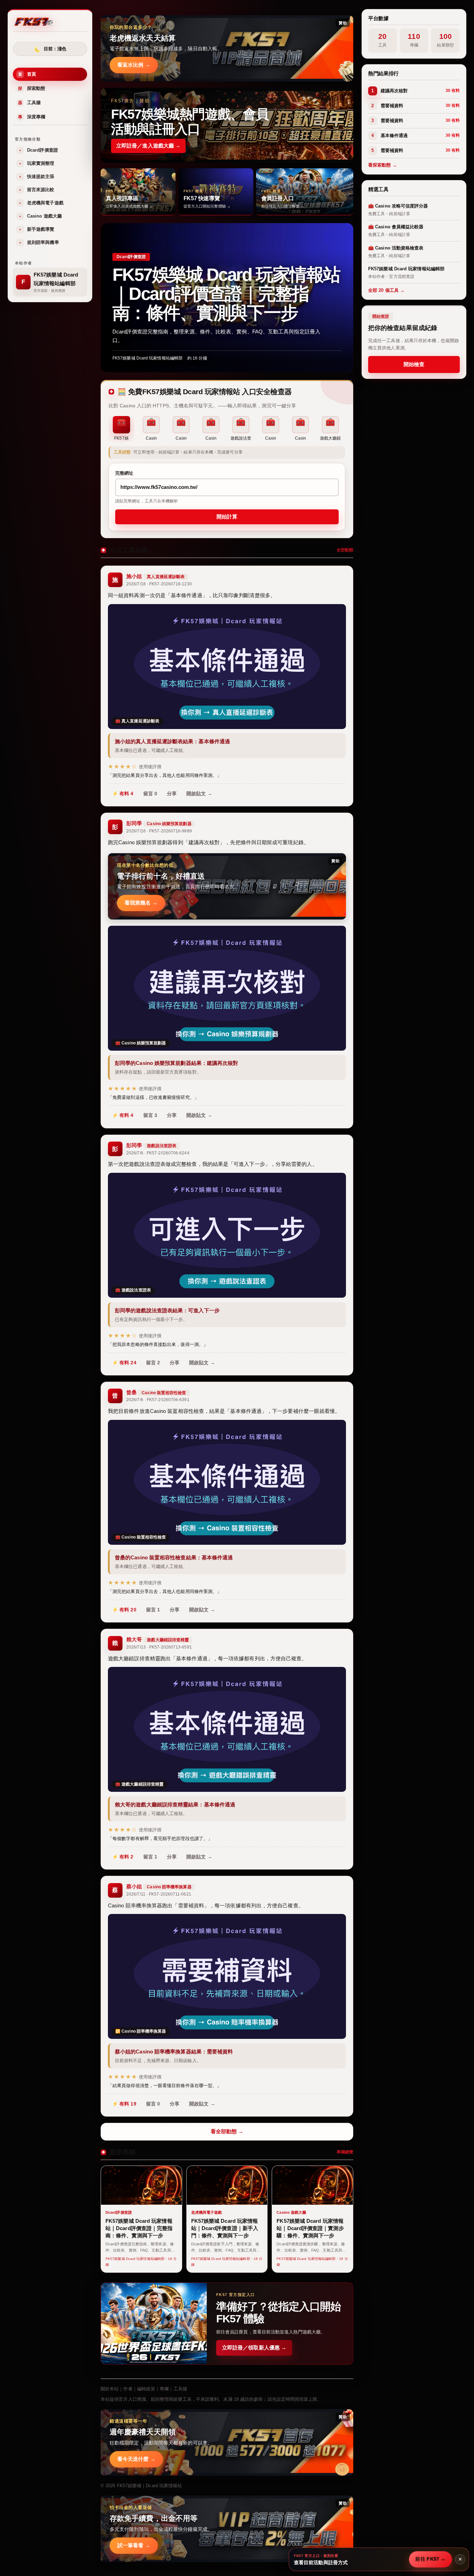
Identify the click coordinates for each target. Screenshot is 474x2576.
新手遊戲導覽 (37, 230)
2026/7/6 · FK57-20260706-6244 (158, 1153)
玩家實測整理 (37, 164)
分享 (172, 794)
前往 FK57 (430, 2559)
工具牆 (29, 103)
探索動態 (32, 89)
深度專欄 (32, 117)
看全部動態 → (227, 2131)
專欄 (164, 2389)
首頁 (27, 74)
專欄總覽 (345, 2152)
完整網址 (124, 473)
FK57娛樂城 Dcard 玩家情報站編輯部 (147, 358)
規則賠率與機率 (39, 243)
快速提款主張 (37, 177)
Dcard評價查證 (39, 150)
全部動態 (345, 550)
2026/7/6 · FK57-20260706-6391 (158, 1400)
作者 (128, 2389)
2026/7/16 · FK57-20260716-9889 (159, 831)
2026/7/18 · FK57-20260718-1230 (159, 584)
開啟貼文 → (199, 794)
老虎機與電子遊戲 (41, 203)
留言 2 (153, 1362)
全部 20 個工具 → (386, 290)
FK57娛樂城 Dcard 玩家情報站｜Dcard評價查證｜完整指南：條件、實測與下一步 (226, 294)
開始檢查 (414, 364)
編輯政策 (146, 2389)
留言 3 (150, 1115)
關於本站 (110, 2389)
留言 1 (153, 1609)
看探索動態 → (383, 165)
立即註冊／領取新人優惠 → (254, 2348)
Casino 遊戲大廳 (41, 216)
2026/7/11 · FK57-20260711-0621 (159, 1894)
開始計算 (227, 517)
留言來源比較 (37, 190)
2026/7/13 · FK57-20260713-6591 (159, 1647)
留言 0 (150, 794)
